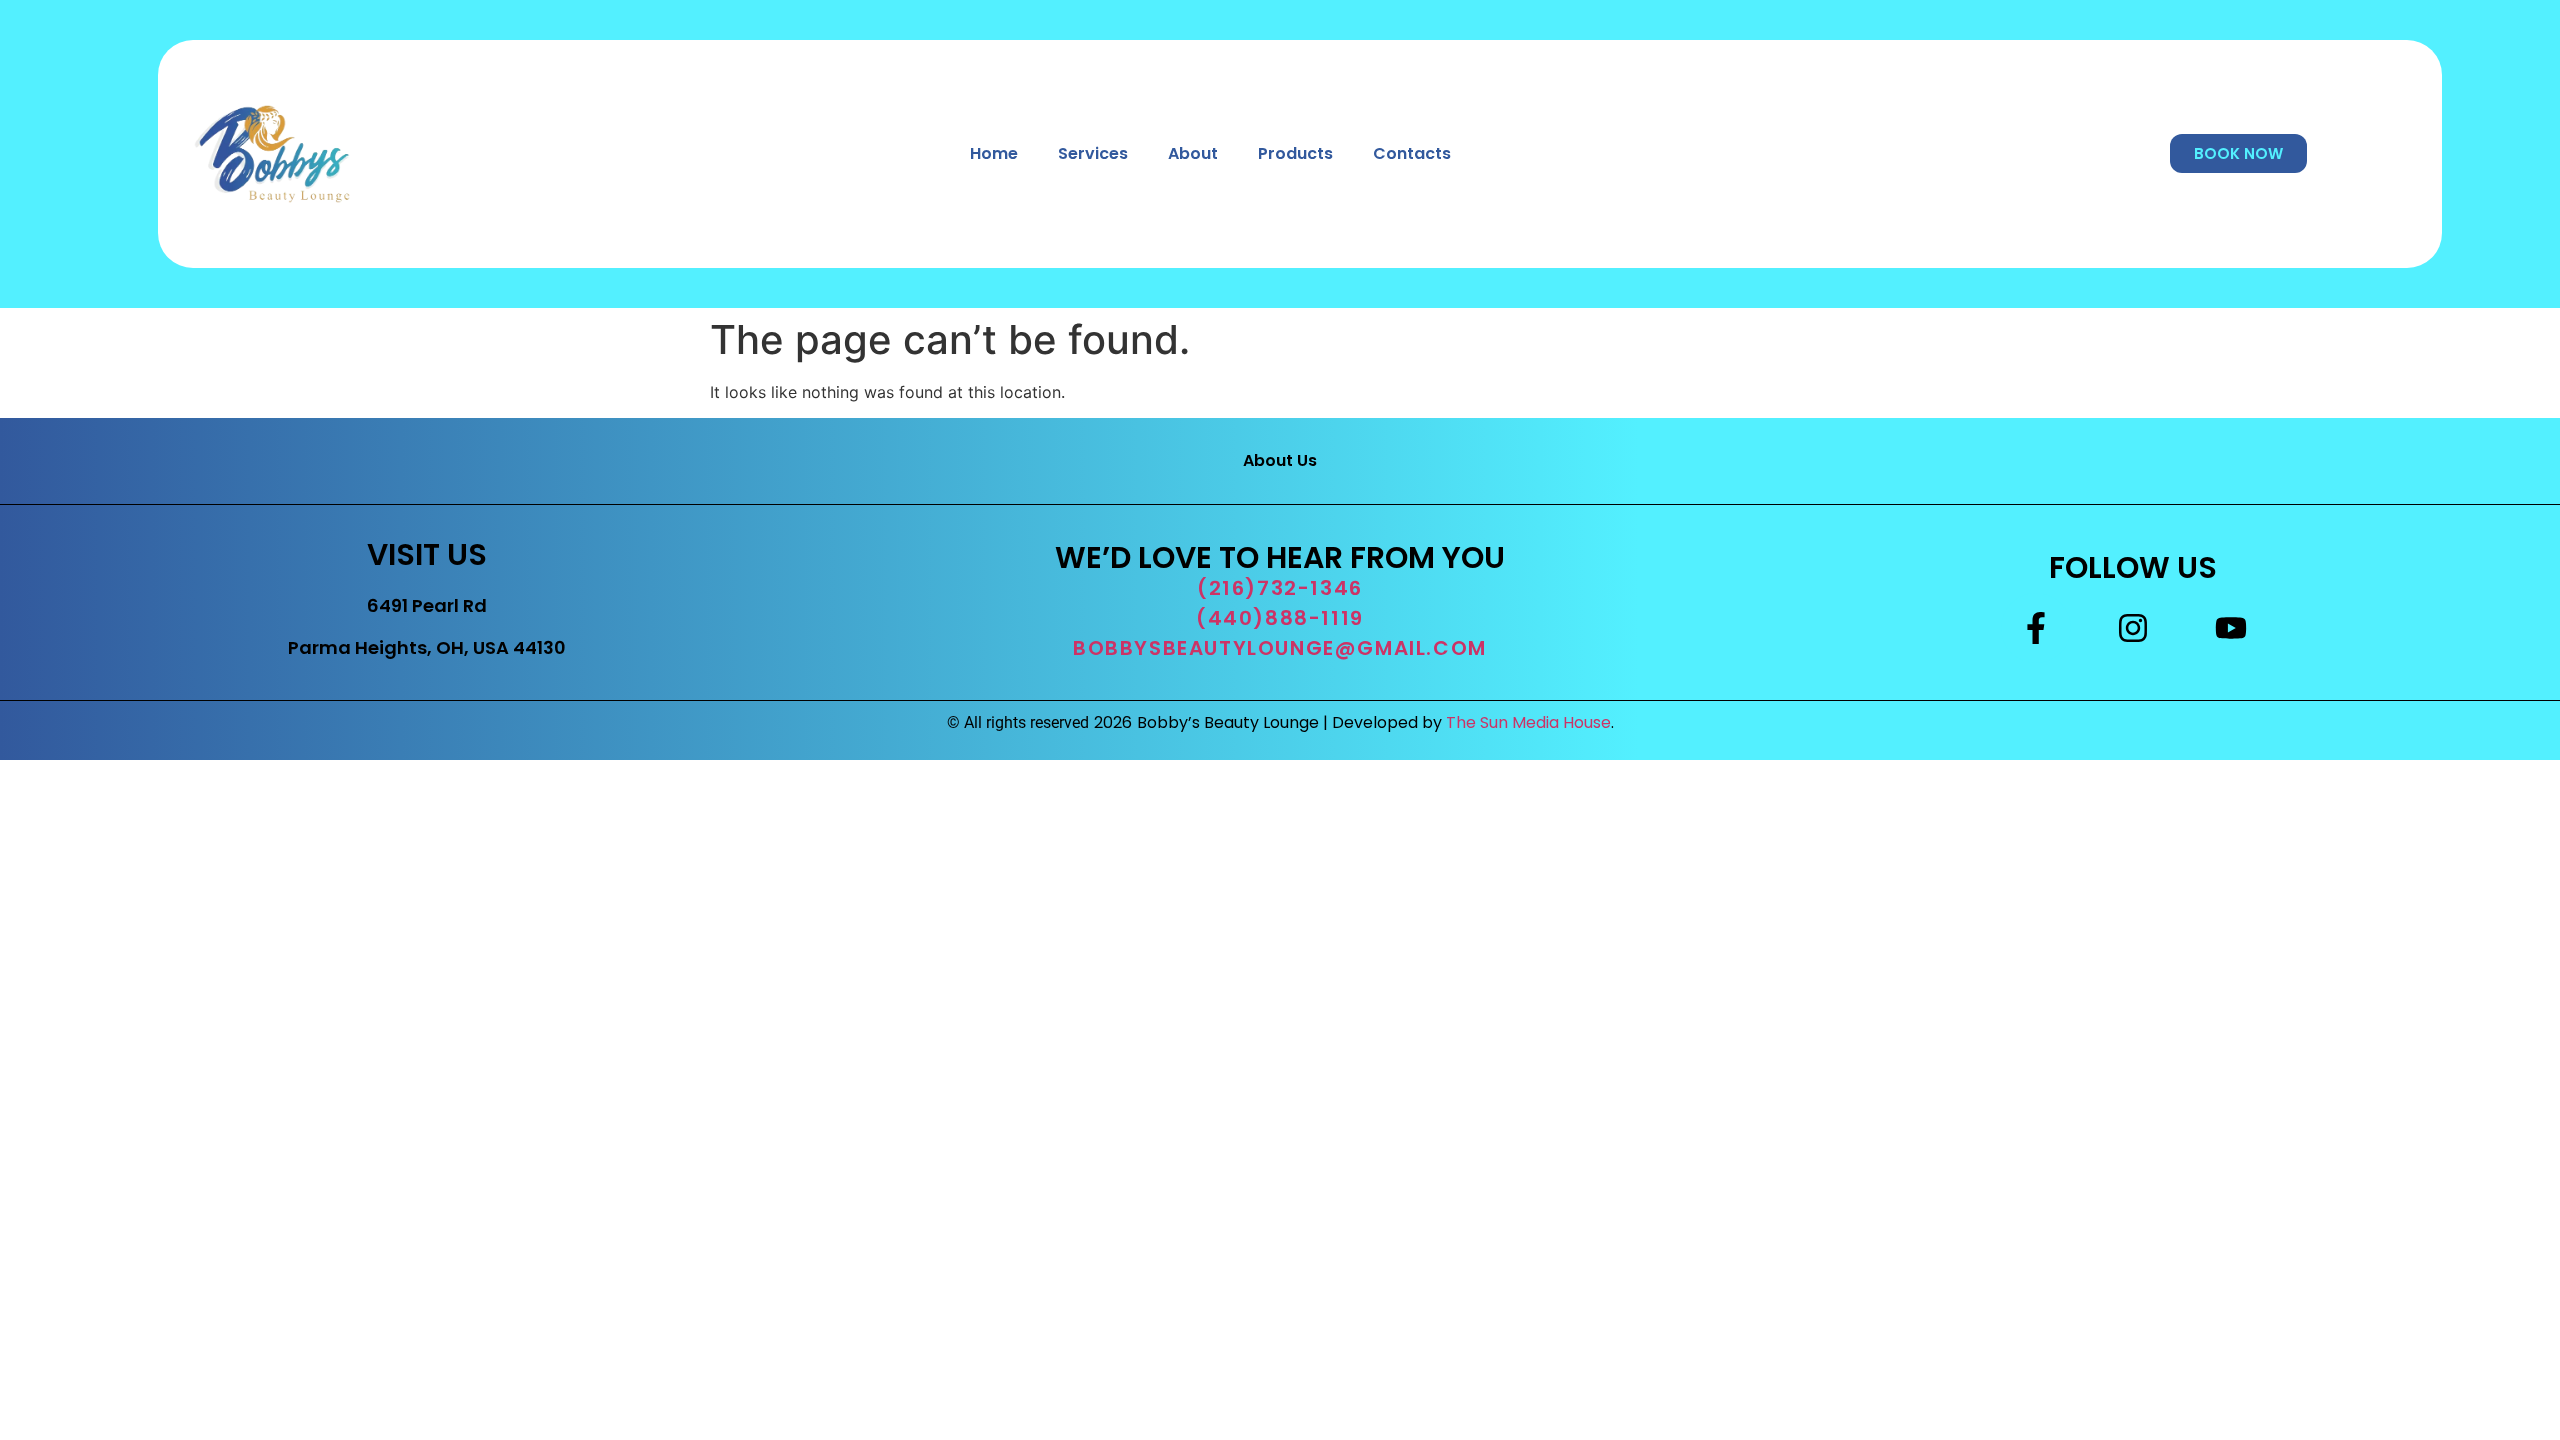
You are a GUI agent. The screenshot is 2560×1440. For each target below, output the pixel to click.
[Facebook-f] (2036, 628)
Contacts (1412, 153)
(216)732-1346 (1280, 588)
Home (994, 153)
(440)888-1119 (1280, 618)
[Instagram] (2133, 628)
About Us (1280, 460)
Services (1093, 153)
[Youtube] (2231, 628)
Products (1295, 153)
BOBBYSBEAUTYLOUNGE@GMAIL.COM (1280, 648)
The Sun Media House (1528, 722)
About (1193, 153)
